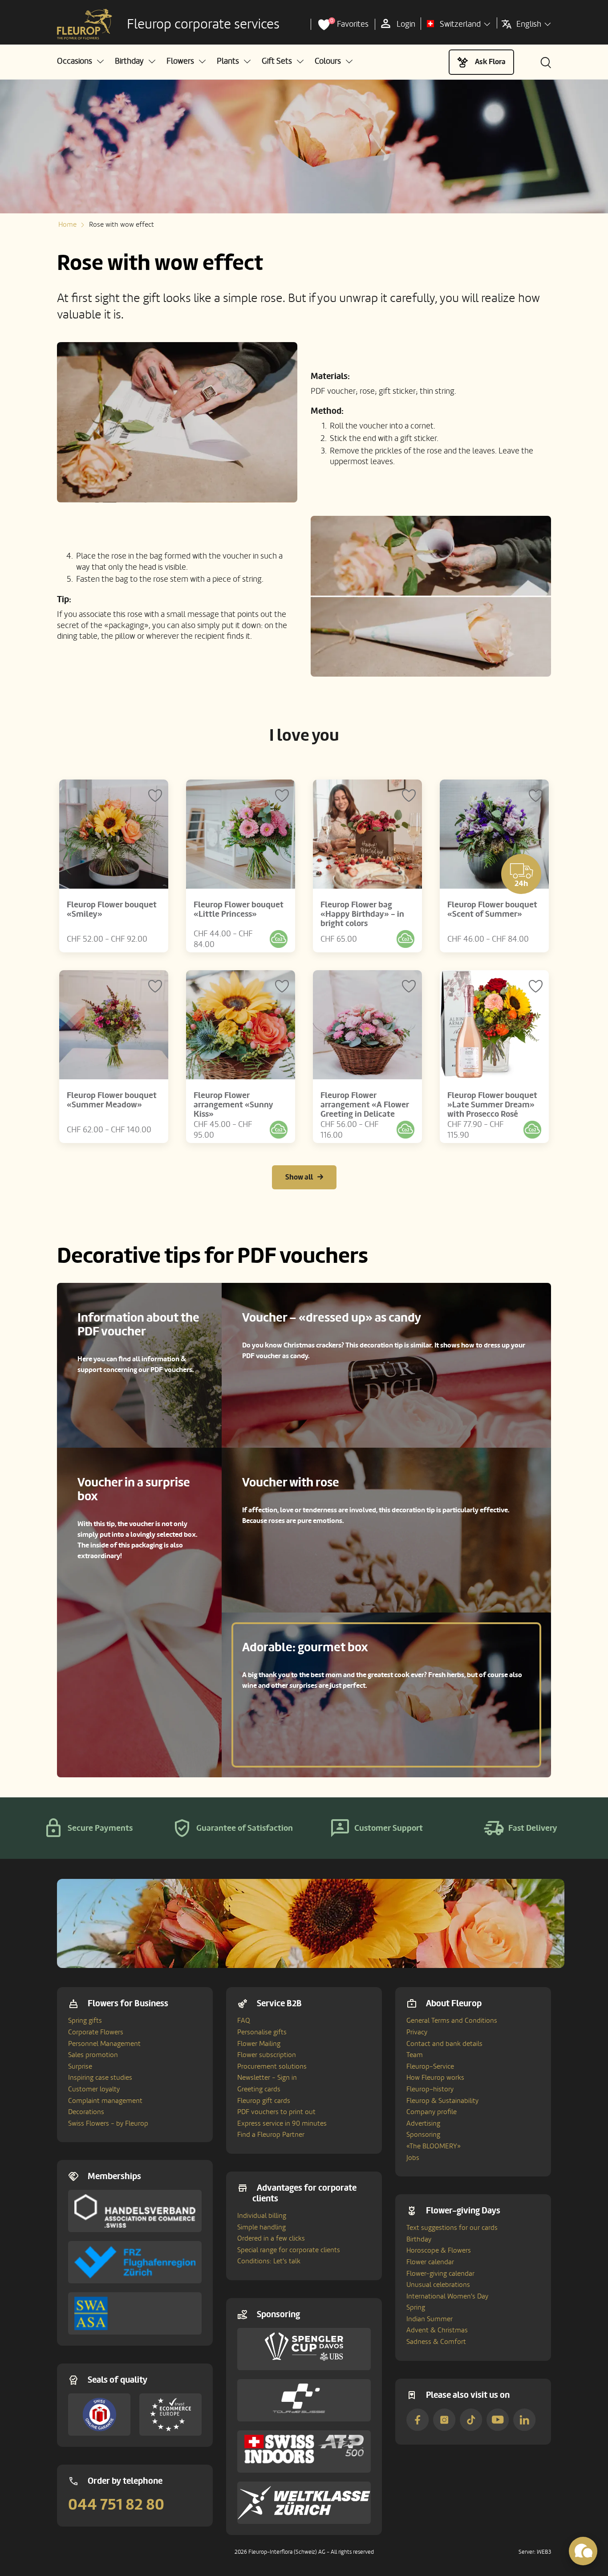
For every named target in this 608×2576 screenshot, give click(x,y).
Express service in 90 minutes (282, 2123)
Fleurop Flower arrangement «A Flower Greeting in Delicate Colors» (365, 1109)
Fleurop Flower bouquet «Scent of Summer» (492, 909)
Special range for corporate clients (289, 2250)
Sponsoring (423, 2135)
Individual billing (262, 2216)
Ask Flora (490, 62)
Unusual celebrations (438, 2285)
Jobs (413, 2158)
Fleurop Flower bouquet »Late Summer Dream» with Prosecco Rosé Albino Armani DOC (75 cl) (492, 1114)
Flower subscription (267, 2055)
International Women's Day (447, 2296)
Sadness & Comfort (436, 2342)
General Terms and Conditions (452, 2021)
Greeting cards (259, 2089)
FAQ (244, 2021)
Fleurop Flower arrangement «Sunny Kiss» (233, 1105)
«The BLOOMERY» (434, 2146)
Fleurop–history (430, 2089)
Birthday (419, 2239)
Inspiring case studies (100, 2078)
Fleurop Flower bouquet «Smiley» (112, 909)
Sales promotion (93, 2055)
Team (415, 2055)
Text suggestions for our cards (452, 2228)
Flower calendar (430, 2262)
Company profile (432, 2112)
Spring (416, 2307)
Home (67, 225)
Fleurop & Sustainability (442, 2101)
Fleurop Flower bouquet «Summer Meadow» (112, 1100)
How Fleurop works (435, 2078)
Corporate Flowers (96, 2032)
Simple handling (261, 2227)
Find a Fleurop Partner (271, 2135)
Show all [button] (299, 1177)
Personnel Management (104, 2044)
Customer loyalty (94, 2089)
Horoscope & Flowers (439, 2250)
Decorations (86, 2112)
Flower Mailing (259, 2044)
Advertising (423, 2123)
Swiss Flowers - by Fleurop (108, 2123)
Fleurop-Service (430, 2066)
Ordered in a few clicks (271, 2238)
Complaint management (105, 2101)
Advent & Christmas (437, 2330)
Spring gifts (85, 2021)
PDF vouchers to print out (276, 2112)
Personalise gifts (262, 2032)
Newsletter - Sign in (267, 2078)
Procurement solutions (272, 2066)
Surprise (80, 2066)
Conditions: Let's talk (269, 2261)
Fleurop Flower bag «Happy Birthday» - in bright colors (362, 914)
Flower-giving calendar (440, 2274)
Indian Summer (430, 2319)
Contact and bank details (444, 2044)
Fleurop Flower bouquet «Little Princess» (239, 909)
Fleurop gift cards (264, 2101)
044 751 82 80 (116, 2505)
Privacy (417, 2032)
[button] (80, 61)
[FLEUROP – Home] (85, 24)
